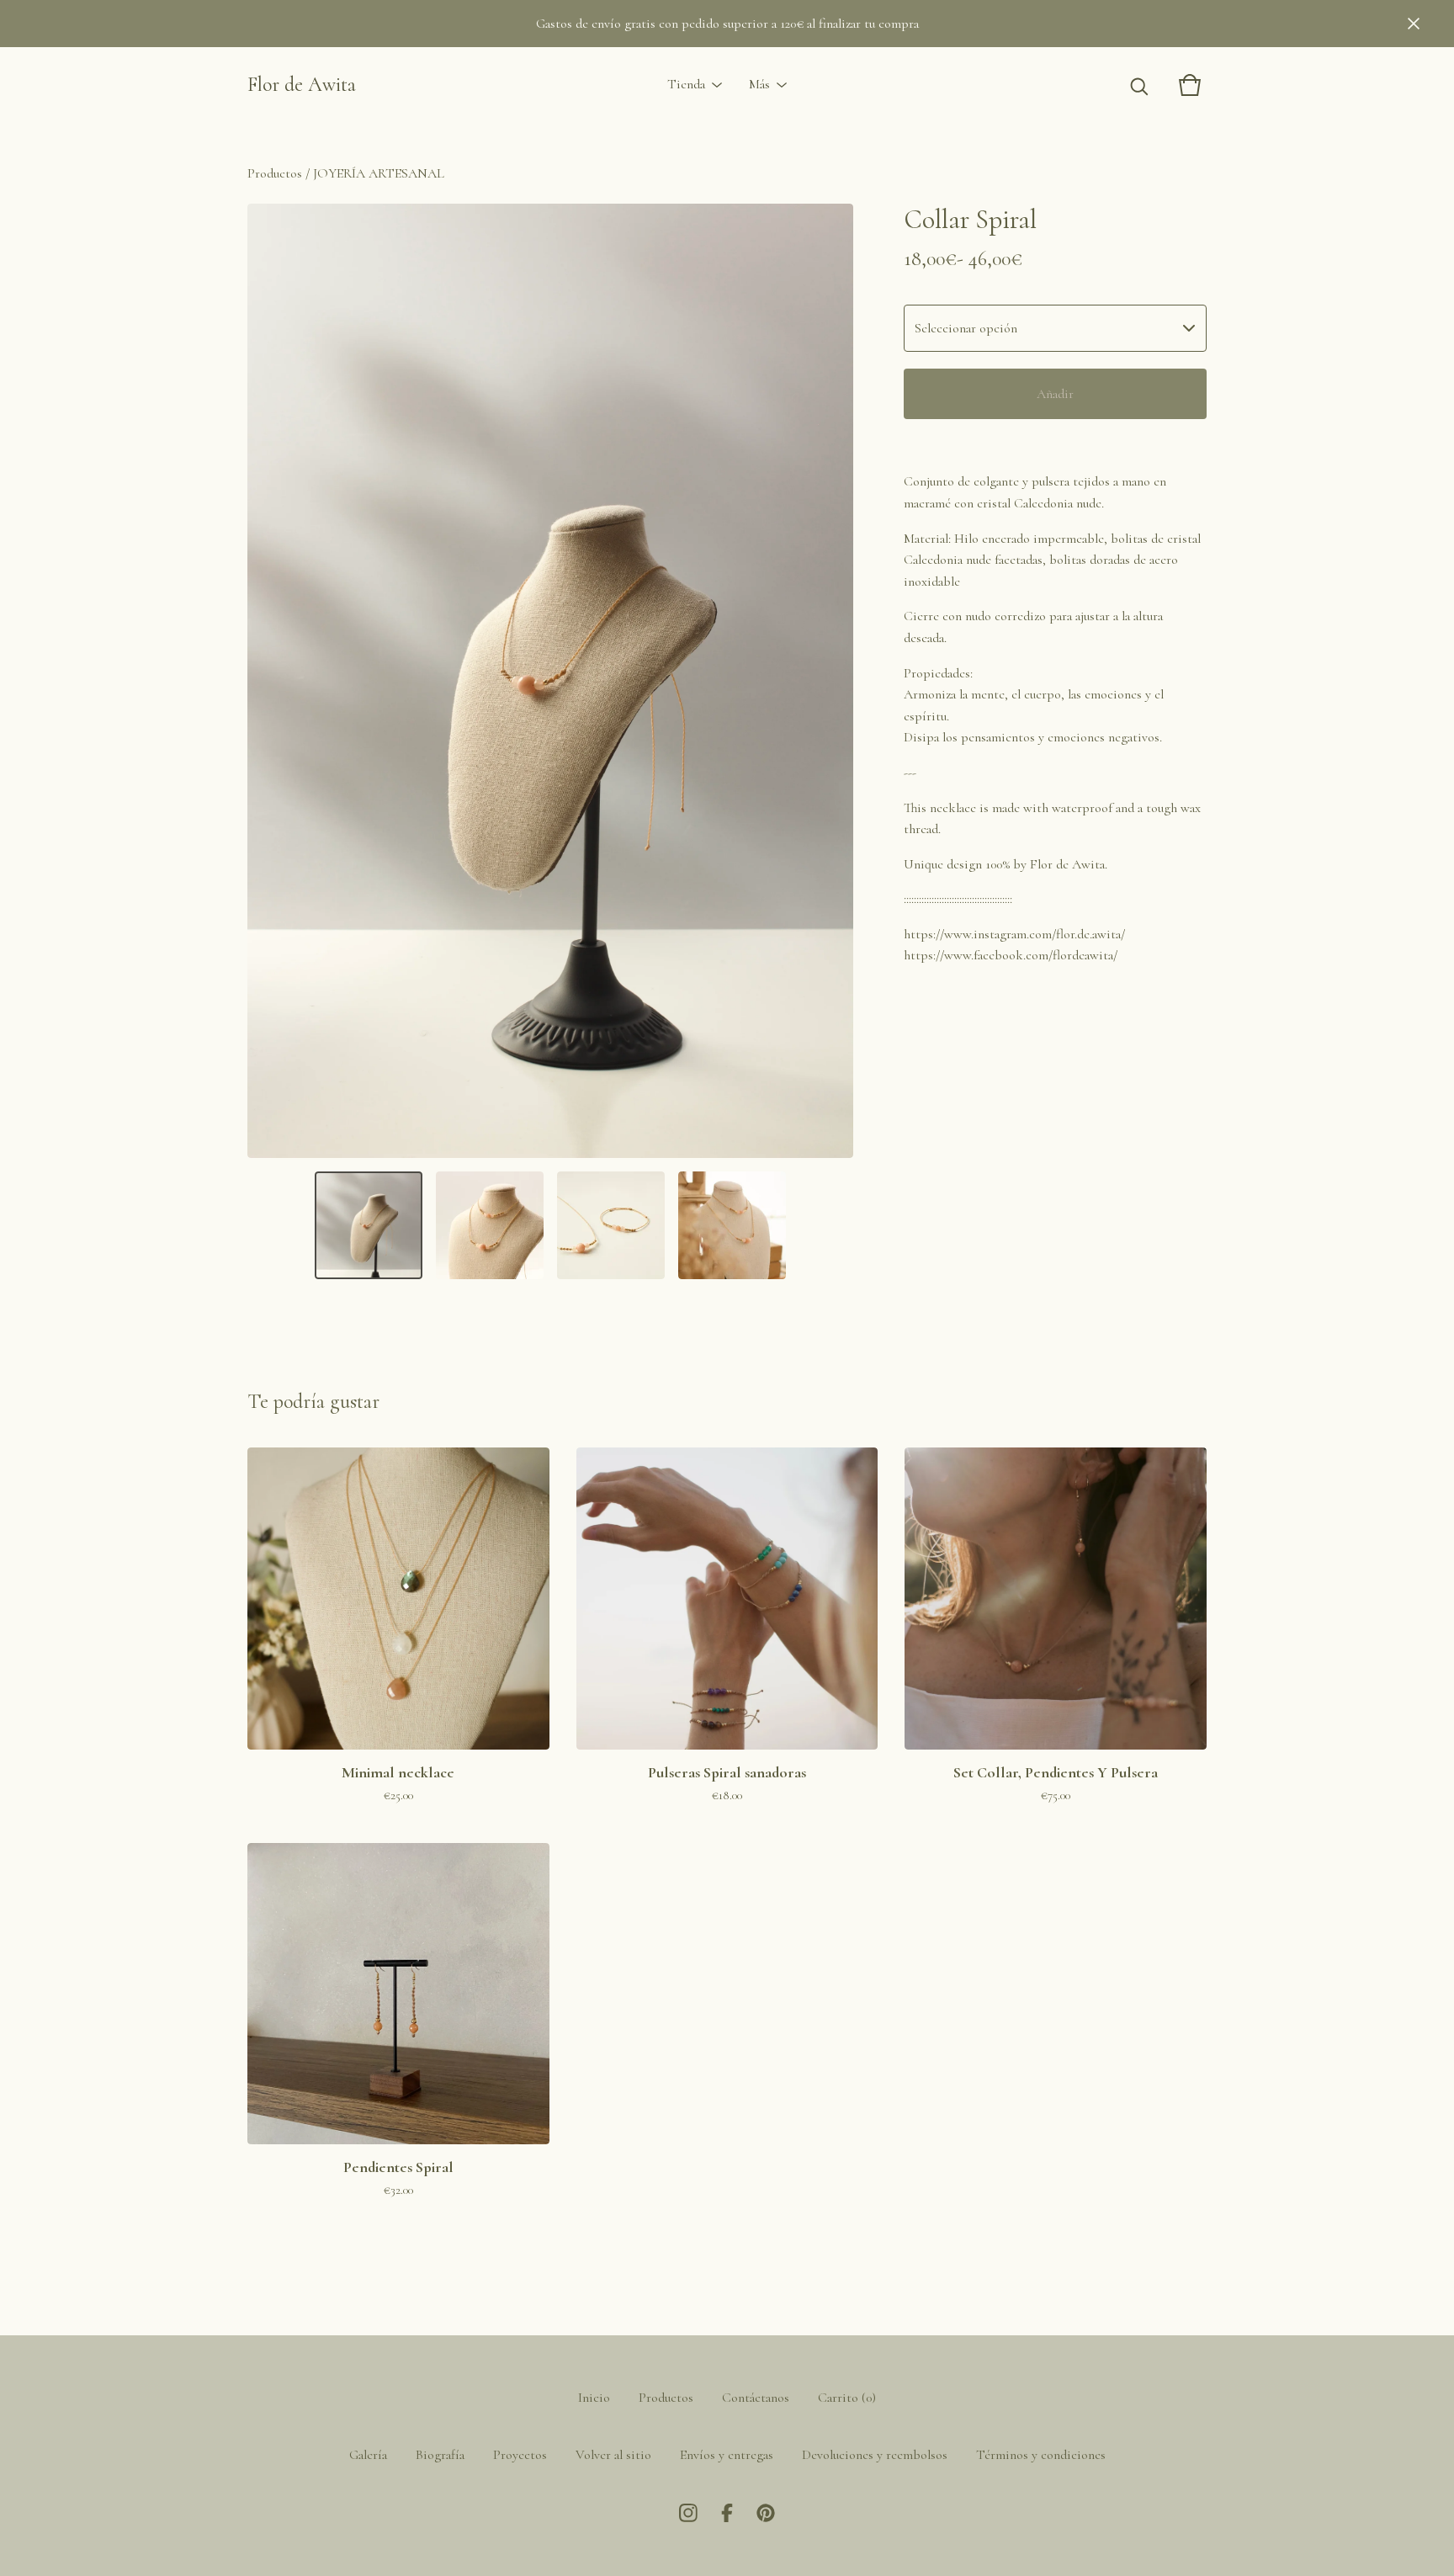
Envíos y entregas (727, 2455)
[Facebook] (727, 2513)
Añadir (1055, 394)
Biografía (440, 2455)
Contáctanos (756, 2398)
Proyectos (520, 2455)
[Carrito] (1190, 85)
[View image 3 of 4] (611, 1225)
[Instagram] (688, 2513)
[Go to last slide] (271, 681)
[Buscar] (1139, 85)
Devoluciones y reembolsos (875, 2455)
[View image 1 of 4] (369, 1225)
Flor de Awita (302, 85)
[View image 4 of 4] (732, 1225)
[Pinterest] (766, 2513)
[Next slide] (830, 681)
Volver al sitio (613, 2455)
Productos (275, 173)
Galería (368, 2455)
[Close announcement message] (1414, 24)
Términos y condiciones (1041, 2455)
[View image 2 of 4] (490, 1225)
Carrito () (847, 2398)
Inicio (594, 2398)
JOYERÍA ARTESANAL (379, 173)
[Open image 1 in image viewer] (550, 681)
